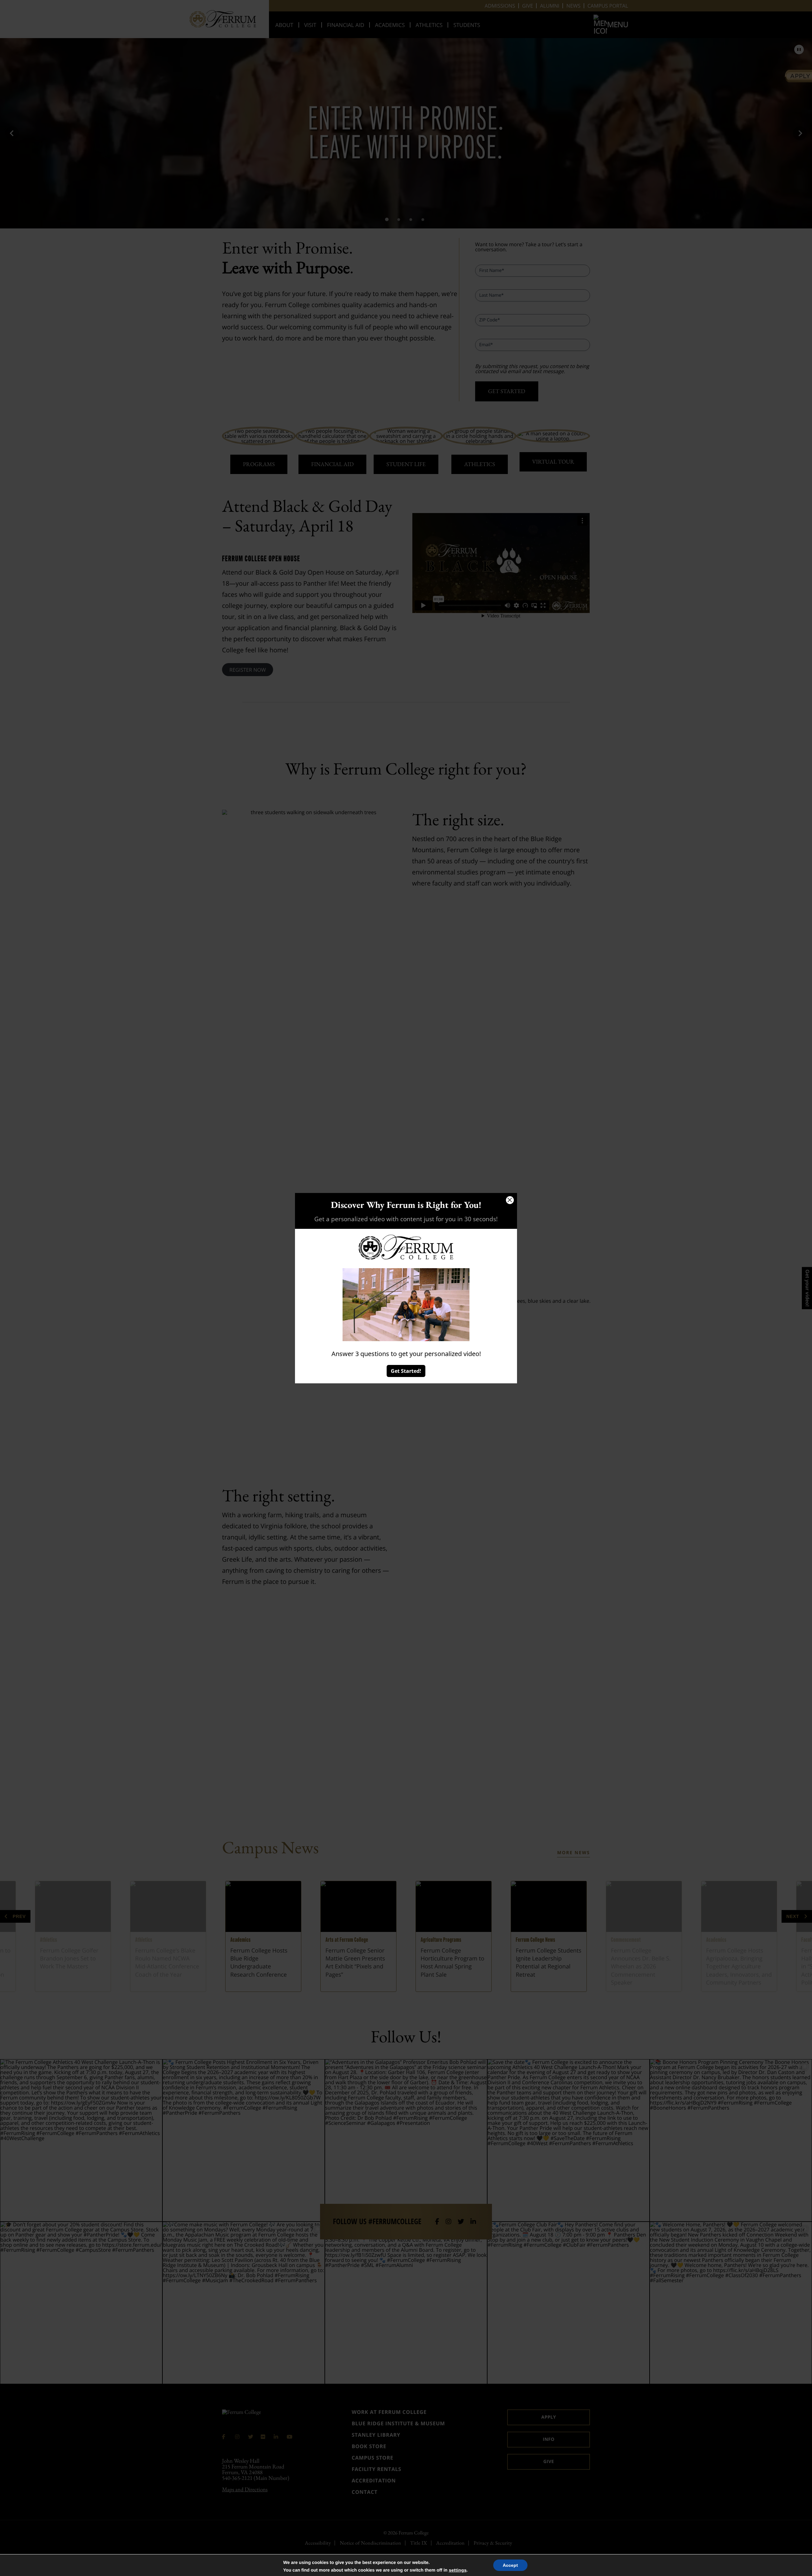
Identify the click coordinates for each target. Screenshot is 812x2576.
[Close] (510, 1200)
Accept (510, 2565)
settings (458, 2570)
